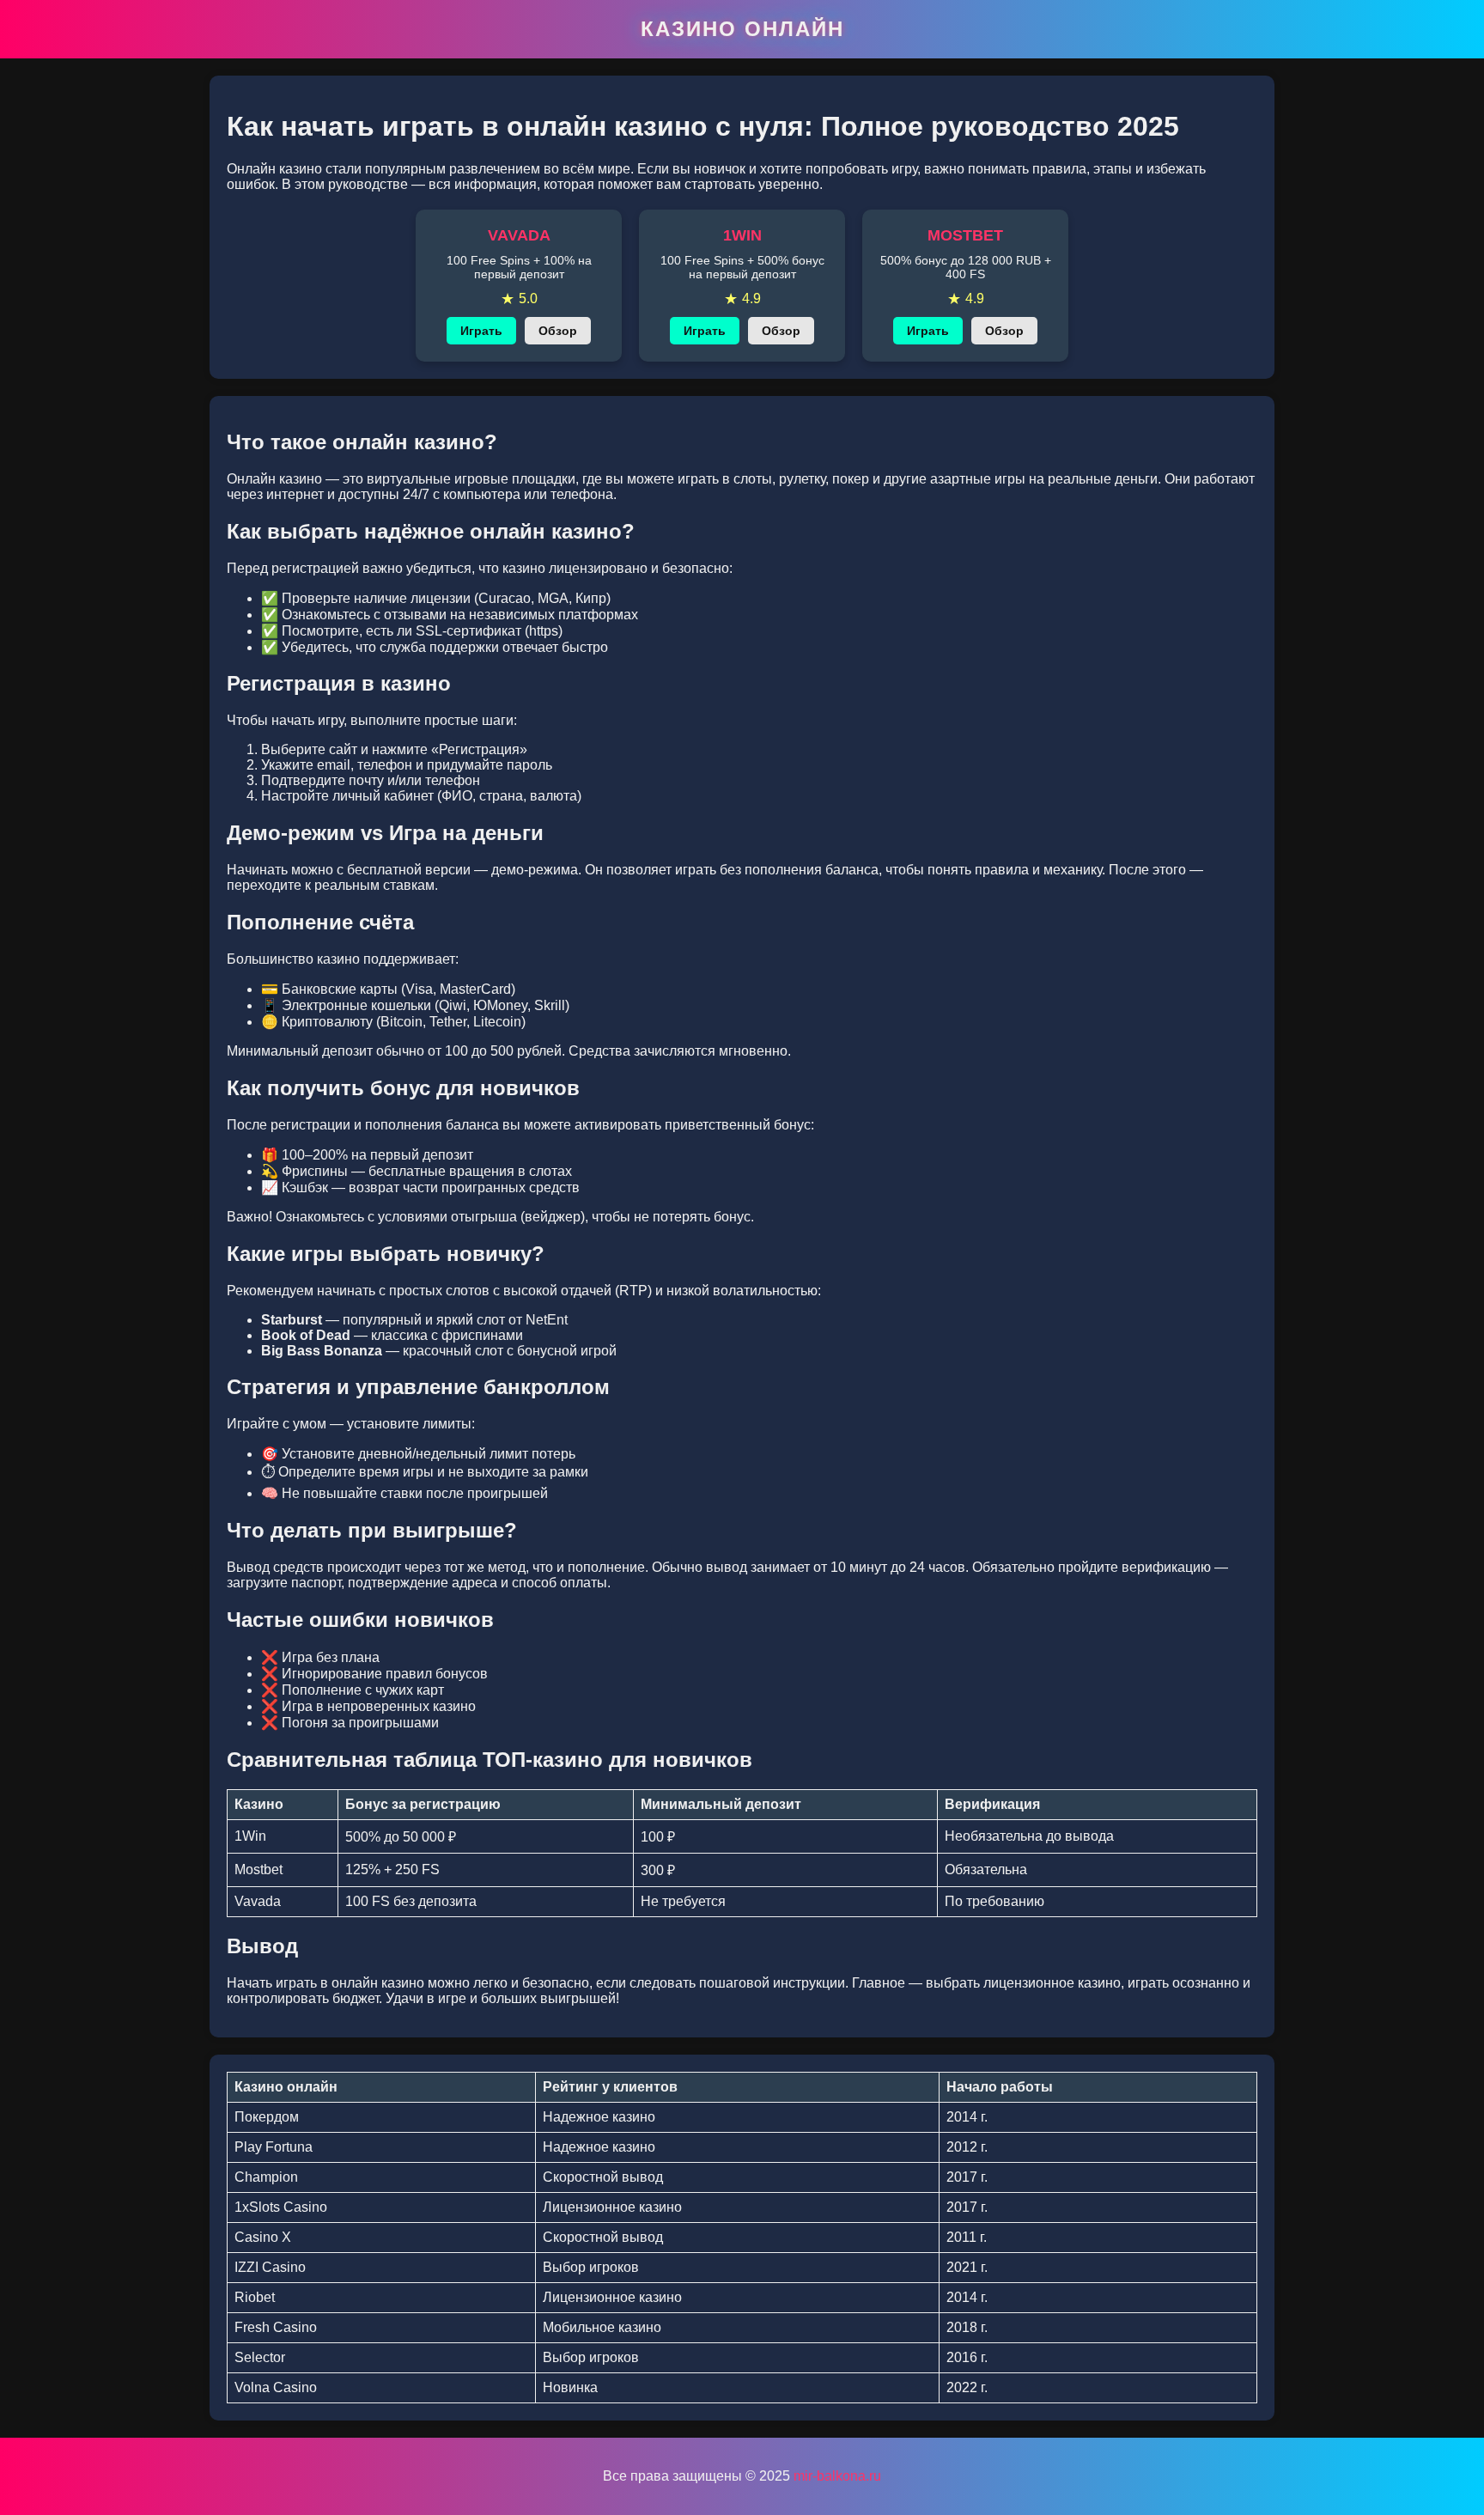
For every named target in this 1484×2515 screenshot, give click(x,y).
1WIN (742, 235)
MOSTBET (965, 235)
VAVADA (519, 235)
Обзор (558, 331)
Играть (481, 331)
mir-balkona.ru (837, 2476)
